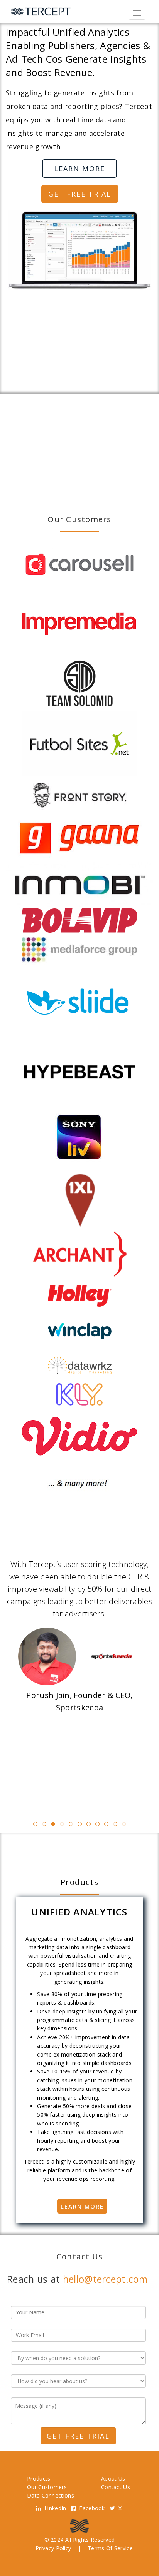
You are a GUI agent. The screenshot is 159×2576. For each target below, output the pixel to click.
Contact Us (116, 2487)
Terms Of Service (110, 2548)
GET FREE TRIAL (80, 194)
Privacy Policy (53, 2548)
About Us (113, 2478)
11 (124, 1824)
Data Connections (51, 2495)
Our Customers (47, 2487)
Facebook (93, 2508)
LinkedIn (56, 2508)
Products (39, 2478)
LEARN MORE (79, 169)
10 (115, 1824)
